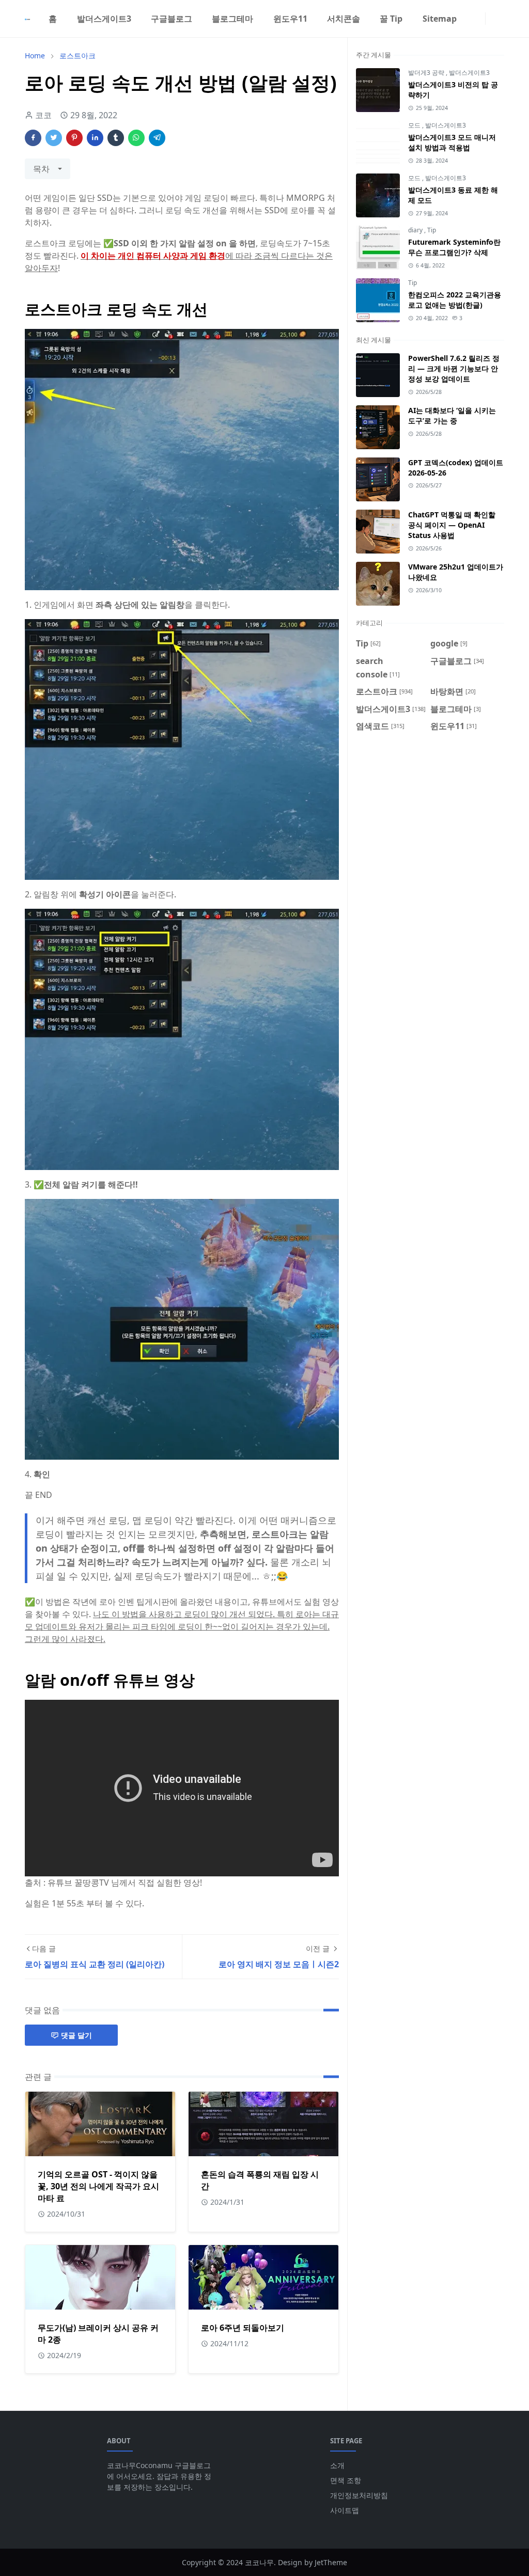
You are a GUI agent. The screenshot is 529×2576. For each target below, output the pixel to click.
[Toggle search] (500, 19)
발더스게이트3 (469, 73)
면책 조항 (346, 2480)
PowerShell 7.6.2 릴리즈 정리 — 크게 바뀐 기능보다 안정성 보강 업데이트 (454, 368)
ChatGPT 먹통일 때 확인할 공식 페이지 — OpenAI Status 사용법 (452, 525)
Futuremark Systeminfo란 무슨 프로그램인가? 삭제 (454, 247)
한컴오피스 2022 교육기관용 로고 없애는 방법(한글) (455, 300)
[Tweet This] (54, 138)
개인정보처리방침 (359, 2495)
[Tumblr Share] (116, 138)
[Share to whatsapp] (136, 138)
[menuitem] (53, 19)
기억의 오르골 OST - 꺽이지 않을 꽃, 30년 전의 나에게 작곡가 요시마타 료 (98, 2186)
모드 (415, 125)
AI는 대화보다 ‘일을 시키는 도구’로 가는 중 (452, 415)
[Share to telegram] (157, 138)
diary (416, 230)
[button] (492, 18)
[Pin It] (74, 138)
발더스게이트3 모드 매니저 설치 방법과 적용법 (452, 142)
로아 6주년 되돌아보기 (243, 2328)
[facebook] (471, 19)
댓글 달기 (76, 2035)
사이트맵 (345, 2510)
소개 (337, 2465)
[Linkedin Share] (95, 138)
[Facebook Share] (33, 138)
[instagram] (479, 19)
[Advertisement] (430, 821)
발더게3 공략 (427, 73)
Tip (432, 230)
